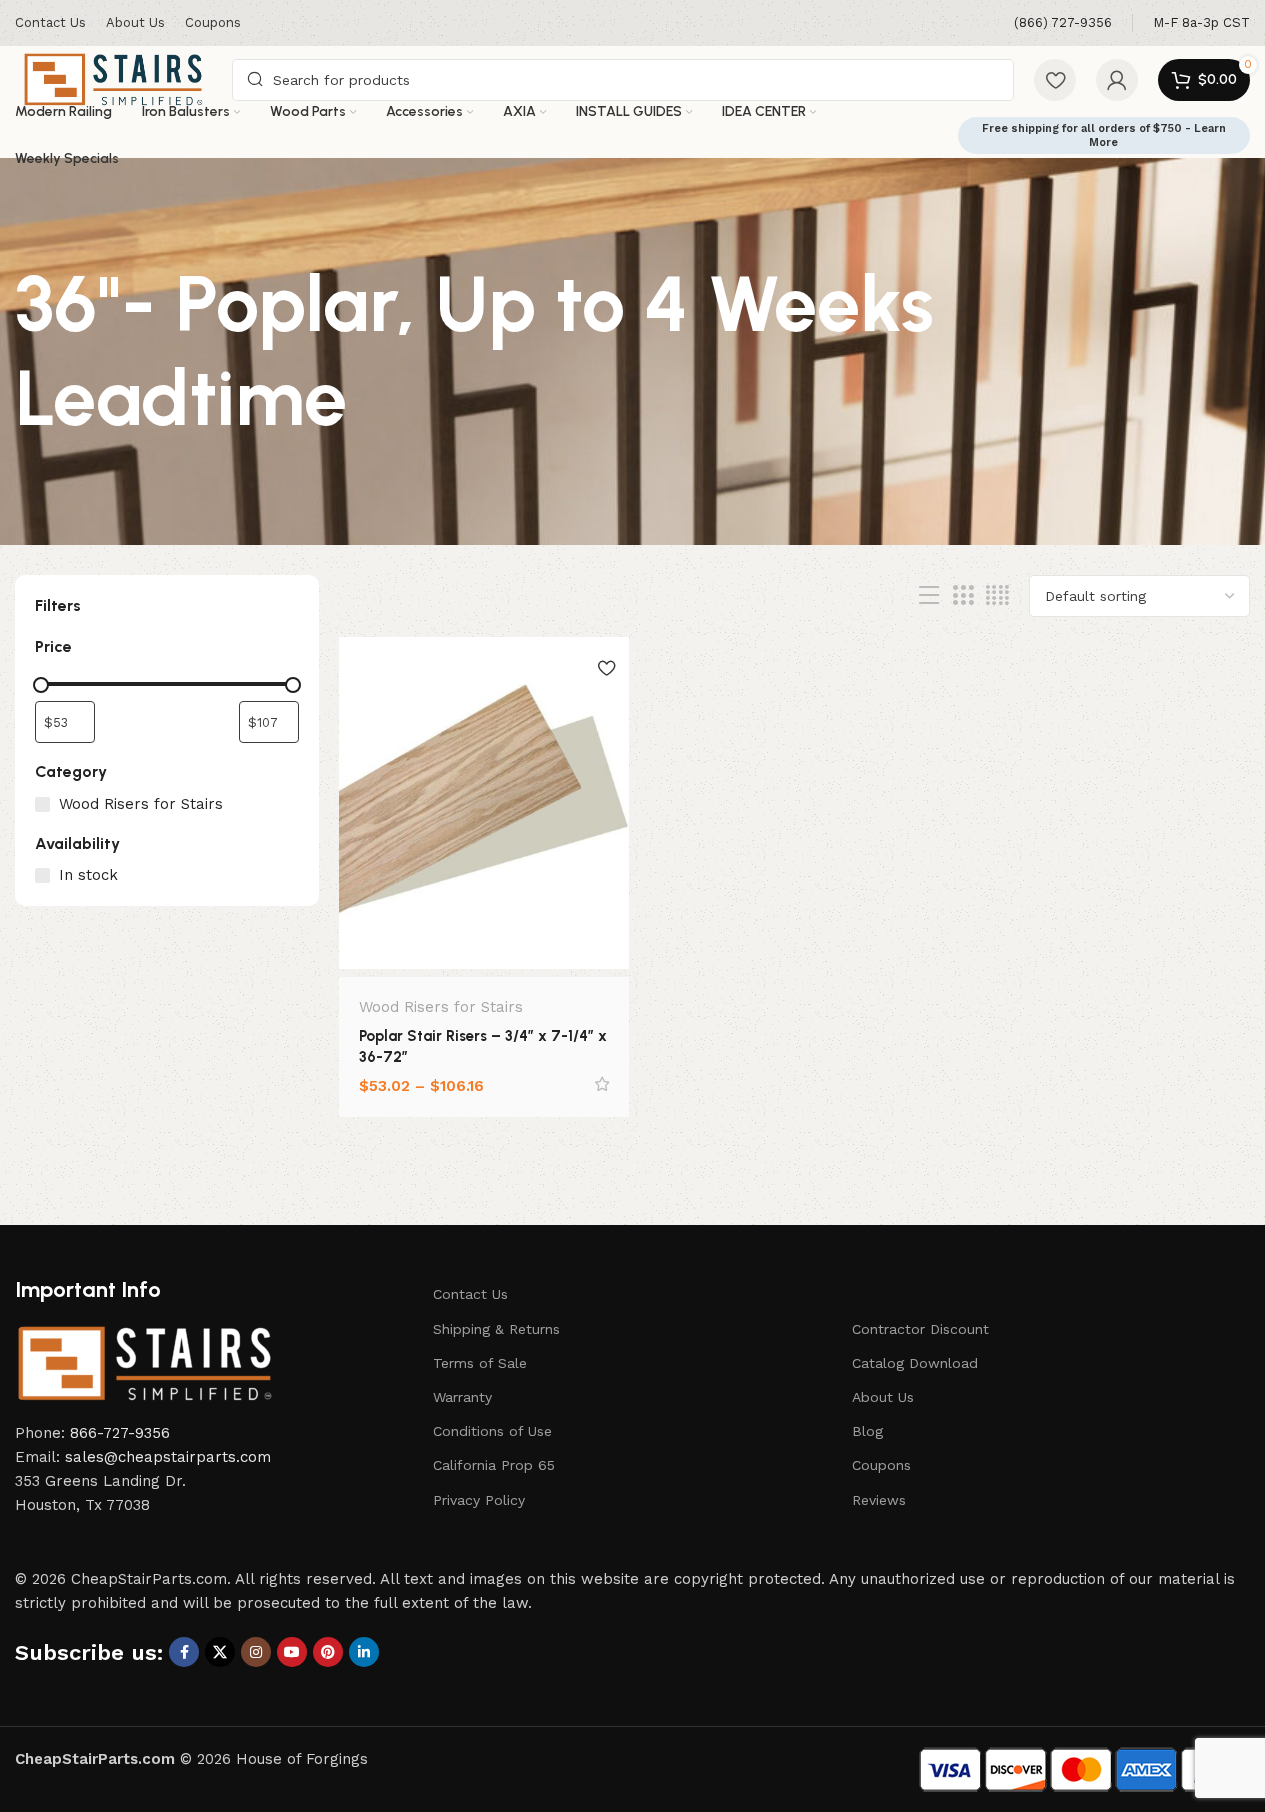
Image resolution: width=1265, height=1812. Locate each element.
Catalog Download (915, 1363)
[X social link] (220, 1652)
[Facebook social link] (184, 1652)
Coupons (881, 1465)
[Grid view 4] (997, 596)
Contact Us (470, 1294)
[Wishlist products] (1055, 80)
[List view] (929, 596)
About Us (883, 1397)
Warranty (462, 1397)
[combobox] (623, 80)
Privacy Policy (479, 1500)
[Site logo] (113, 78)
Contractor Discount (920, 1329)
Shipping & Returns (496, 1329)
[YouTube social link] (292, 1652)
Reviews (879, 1500)
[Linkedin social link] (364, 1652)
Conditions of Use (492, 1431)
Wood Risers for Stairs (441, 1007)
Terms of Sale (480, 1363)
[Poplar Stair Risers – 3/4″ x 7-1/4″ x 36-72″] (484, 803)
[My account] (1117, 80)
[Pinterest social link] (328, 1652)
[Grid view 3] (963, 596)
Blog (867, 1431)
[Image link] (145, 1362)
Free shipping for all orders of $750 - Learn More (1104, 135)
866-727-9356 (120, 1433)
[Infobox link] (1063, 23)
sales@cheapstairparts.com (168, 1457)
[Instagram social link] (256, 1652)
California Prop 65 (494, 1465)
